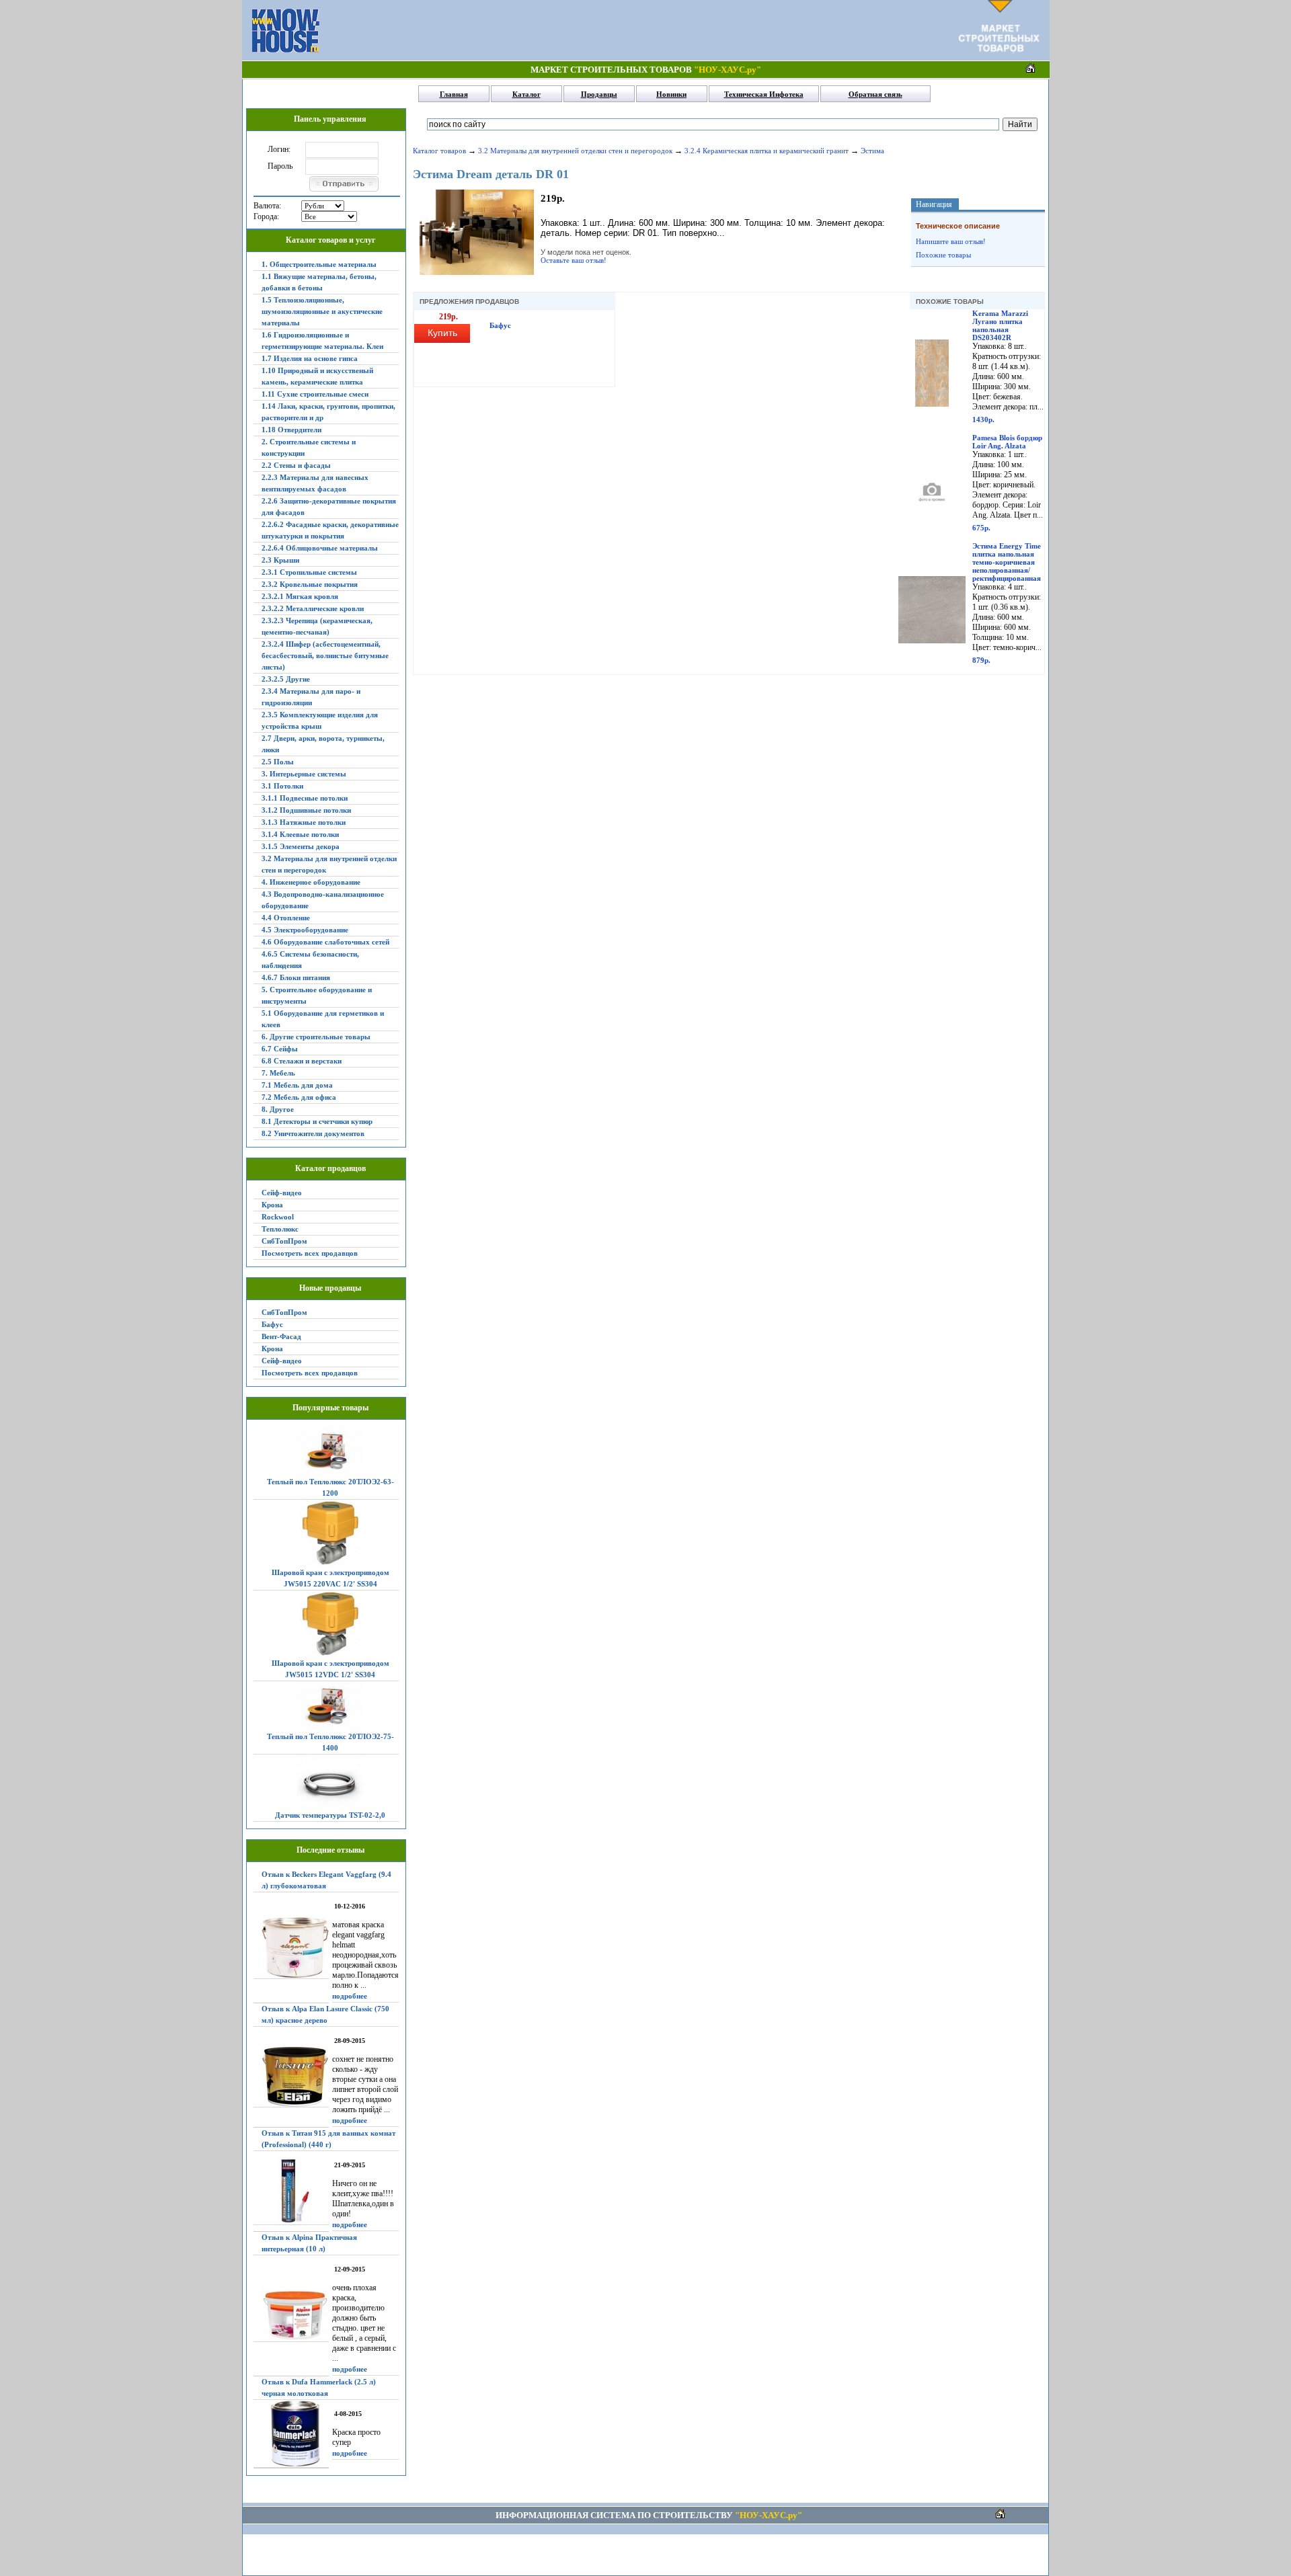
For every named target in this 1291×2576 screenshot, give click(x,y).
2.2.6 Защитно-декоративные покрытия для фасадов (329, 507)
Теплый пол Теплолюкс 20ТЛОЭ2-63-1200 (330, 1487)
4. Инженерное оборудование (311, 882)
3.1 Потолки (282, 786)
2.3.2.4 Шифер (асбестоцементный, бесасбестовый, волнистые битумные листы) (325, 655)
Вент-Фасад (281, 1336)
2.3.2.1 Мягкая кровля (300, 596)
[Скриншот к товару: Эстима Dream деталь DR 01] (477, 272)
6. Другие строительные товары (316, 1037)
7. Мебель (278, 1073)
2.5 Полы (278, 762)
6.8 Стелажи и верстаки (302, 1061)
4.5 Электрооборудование (305, 930)
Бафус (272, 1324)
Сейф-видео (282, 1193)
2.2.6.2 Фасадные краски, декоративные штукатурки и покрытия (330, 530)
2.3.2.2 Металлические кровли (313, 608)
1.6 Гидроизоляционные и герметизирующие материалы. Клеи (322, 340)
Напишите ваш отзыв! (951, 241)
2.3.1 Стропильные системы (309, 572)
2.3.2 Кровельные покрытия (310, 584)
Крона (272, 1205)
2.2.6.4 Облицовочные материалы (320, 548)
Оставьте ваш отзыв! (574, 260)
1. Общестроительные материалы (319, 264)
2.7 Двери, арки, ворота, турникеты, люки (323, 744)
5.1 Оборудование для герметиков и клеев (323, 1019)
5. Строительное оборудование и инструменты (317, 995)
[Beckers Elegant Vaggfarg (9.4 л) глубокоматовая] (291, 1947)
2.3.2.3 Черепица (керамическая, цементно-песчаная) (317, 626)
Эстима (872, 151)
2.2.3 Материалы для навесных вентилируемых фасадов (315, 483)
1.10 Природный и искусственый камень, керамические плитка (317, 376)
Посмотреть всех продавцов (310, 1253)
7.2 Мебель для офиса (299, 1097)
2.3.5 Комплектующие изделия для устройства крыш (320, 720)
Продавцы (599, 94)
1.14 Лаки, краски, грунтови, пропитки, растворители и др (328, 412)
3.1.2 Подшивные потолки (306, 810)
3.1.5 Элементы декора (301, 846)
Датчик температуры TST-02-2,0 (330, 1815)
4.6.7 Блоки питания (296, 977)
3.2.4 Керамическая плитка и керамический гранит (767, 151)
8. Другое (278, 1109)
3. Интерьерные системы (304, 774)
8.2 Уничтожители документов (313, 1133)
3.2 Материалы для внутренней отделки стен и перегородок (329, 864)
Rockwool (278, 1217)
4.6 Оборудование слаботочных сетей (325, 942)
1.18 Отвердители (291, 430)
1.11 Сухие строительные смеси (315, 394)
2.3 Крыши (280, 560)
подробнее (350, 1996)
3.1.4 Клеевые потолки (300, 834)
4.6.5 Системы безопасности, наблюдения (310, 960)
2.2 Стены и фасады (296, 465)
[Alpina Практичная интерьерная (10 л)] (291, 2316)
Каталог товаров (439, 151)
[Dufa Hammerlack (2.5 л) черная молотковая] (291, 2434)
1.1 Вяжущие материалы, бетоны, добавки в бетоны (319, 282)
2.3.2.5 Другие (286, 679)
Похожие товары (943, 255)
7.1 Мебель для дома (297, 1085)
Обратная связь (875, 94)
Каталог (526, 94)
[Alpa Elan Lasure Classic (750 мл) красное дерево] (291, 2077)
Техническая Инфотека (764, 94)
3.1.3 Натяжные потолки (304, 822)
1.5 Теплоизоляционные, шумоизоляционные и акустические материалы (322, 311)
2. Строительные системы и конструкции (309, 447)
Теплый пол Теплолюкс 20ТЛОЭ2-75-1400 (330, 1742)
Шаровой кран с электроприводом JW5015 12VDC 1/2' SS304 (330, 1669)
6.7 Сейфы (280, 1049)
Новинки (671, 94)
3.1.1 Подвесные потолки (305, 798)
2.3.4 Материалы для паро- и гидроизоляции (311, 697)
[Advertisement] (639, 30)
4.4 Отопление (286, 918)
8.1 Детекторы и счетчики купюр (317, 1121)
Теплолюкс (280, 1229)
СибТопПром (284, 1241)
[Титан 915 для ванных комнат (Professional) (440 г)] (291, 2191)
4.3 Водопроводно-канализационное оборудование (323, 900)
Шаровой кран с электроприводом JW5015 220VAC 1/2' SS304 (330, 1578)
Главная (454, 94)
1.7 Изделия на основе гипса (310, 358)
